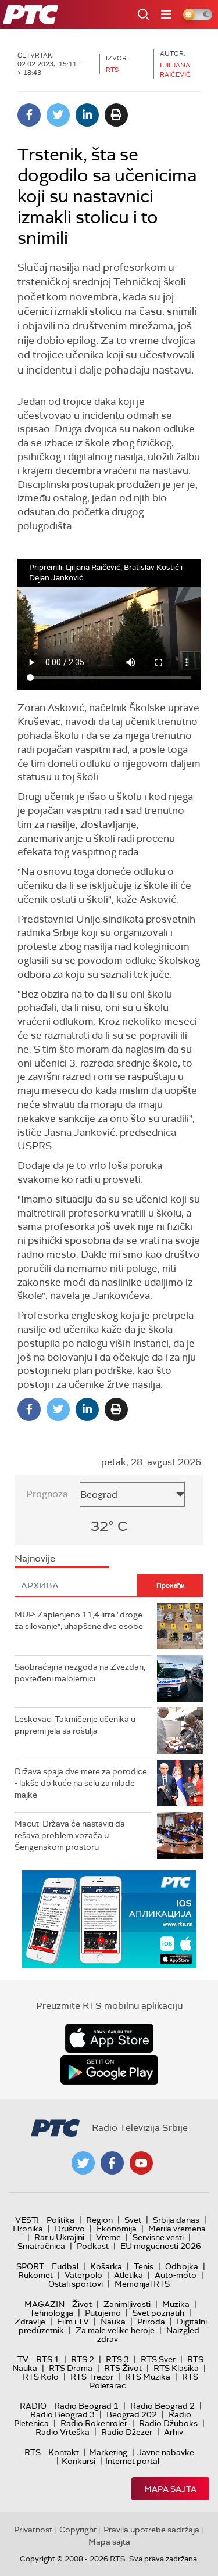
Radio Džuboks (168, 2423)
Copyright (78, 2530)
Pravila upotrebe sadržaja (151, 2530)
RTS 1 (48, 2359)
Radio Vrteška (62, 2432)
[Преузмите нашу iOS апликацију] (109, 2038)
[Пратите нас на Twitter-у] (83, 2163)
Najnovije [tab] (35, 1558)
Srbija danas (176, 2220)
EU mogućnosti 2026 (161, 2246)
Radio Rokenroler (94, 2423)
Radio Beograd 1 (86, 2406)
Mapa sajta (170, 2489)
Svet (133, 2220)
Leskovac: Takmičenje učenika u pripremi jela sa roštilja (75, 1725)
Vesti (27, 2220)
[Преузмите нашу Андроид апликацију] (109, 2070)
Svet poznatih (158, 2313)
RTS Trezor (92, 2377)
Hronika (28, 2229)
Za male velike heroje (115, 2330)
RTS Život (123, 2368)
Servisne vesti (158, 2237)
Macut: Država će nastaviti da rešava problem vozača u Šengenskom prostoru (70, 1835)
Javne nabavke (166, 2452)
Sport (30, 2266)
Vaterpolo (83, 2275)
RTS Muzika (148, 2377)
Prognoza (47, 1494)
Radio (33, 2406)
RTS (33, 2452)
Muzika (176, 2304)
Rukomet (35, 2275)
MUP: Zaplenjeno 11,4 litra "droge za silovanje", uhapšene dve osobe (79, 1620)
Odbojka (182, 2266)
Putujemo (103, 2313)
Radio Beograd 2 (162, 2406)
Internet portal (132, 2461)
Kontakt (64, 2452)
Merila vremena (177, 2229)
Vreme (108, 2237)
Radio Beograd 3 (62, 2414)
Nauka (113, 2322)
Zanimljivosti (127, 2304)
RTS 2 (83, 2359)
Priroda (151, 2322)
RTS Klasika (176, 2368)
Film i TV (73, 2322)
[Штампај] (116, 115)
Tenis (144, 2266)
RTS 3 (117, 2359)
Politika (60, 2220)
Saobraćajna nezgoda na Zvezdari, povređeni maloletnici (80, 1673)
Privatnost (33, 2530)
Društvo (70, 2229)
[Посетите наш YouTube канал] (141, 2163)
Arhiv (174, 2432)
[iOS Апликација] (109, 1919)
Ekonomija (117, 2229)
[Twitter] (58, 115)
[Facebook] (29, 115)
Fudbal (65, 2266)
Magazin (44, 2304)
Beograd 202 (132, 2414)
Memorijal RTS (142, 2284)
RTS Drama (71, 2368)
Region (99, 2220)
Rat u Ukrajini (59, 2237)
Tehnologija (51, 2313)
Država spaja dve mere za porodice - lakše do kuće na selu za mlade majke (81, 1783)
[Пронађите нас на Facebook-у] (112, 2163)
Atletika (128, 2275)
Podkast (93, 2246)
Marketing (108, 2452)
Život (82, 2304)
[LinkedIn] (87, 115)
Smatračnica (41, 2246)
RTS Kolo (41, 2377)
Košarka (106, 2266)
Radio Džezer (127, 2432)
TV (23, 2359)
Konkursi (78, 2461)
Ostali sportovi (76, 2284)
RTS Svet (158, 2359)
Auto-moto (176, 2275)
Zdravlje (30, 2322)
